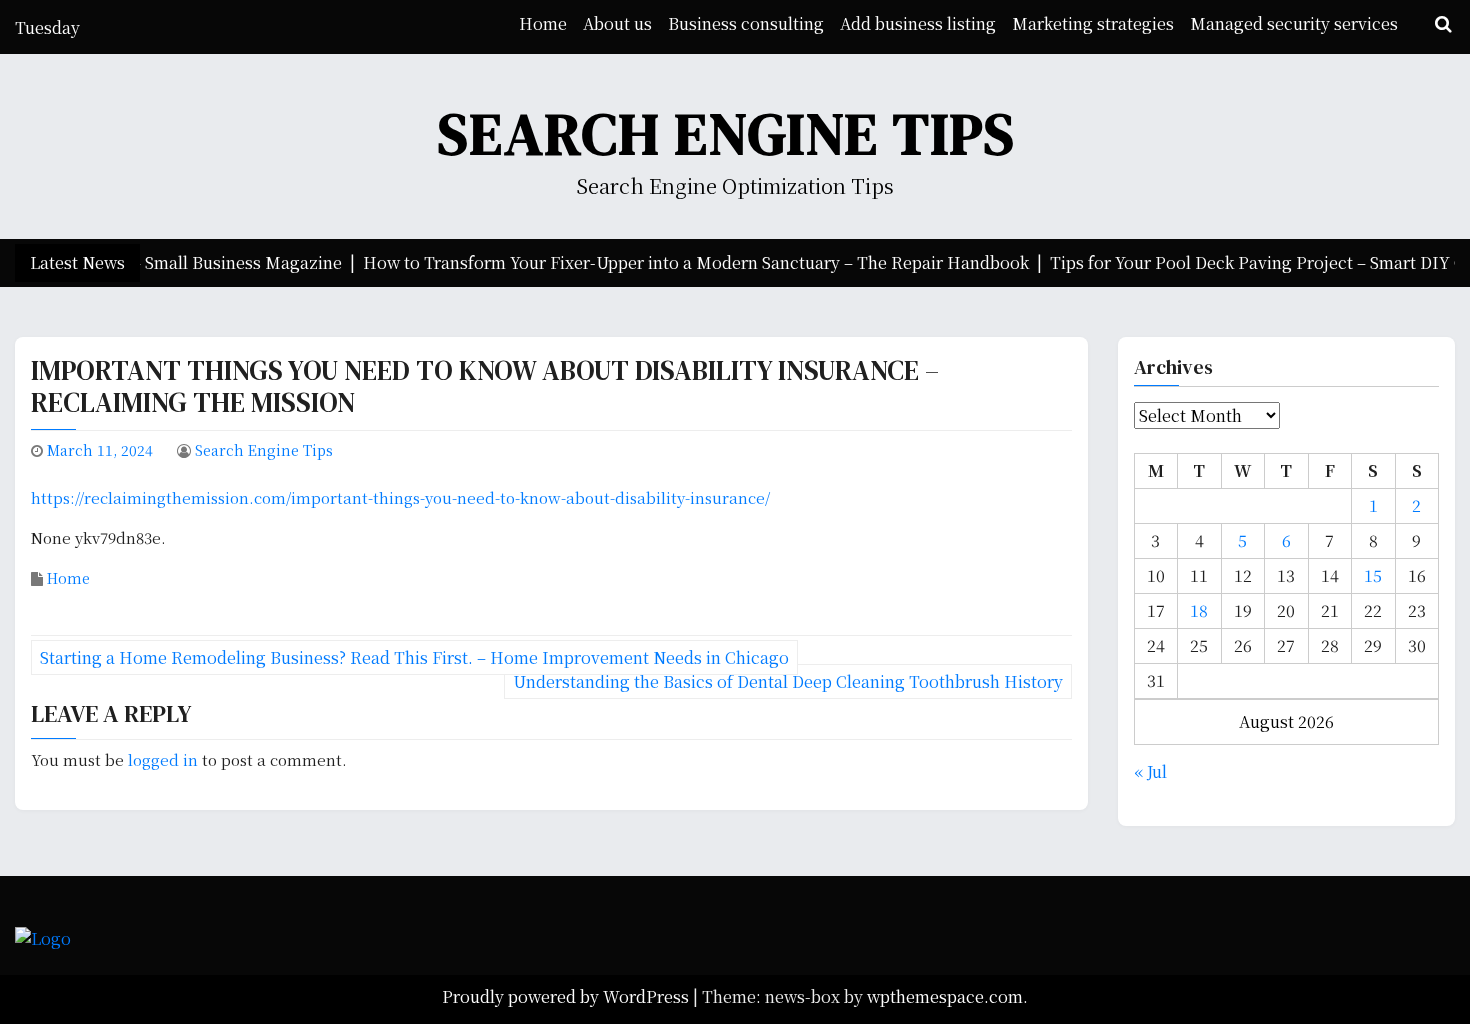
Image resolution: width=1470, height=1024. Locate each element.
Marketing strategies (1093, 23)
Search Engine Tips (727, 133)
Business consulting (746, 23)
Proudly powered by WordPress (567, 996)
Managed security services (1294, 23)
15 (1373, 575)
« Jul (1150, 771)
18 (1199, 610)
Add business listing (918, 23)
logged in (163, 759)
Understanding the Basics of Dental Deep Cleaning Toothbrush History (788, 681)
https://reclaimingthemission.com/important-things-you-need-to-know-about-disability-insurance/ (400, 497)
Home (543, 23)
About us (617, 23)
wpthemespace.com (945, 996)
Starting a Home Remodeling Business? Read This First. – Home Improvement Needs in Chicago (414, 657)
